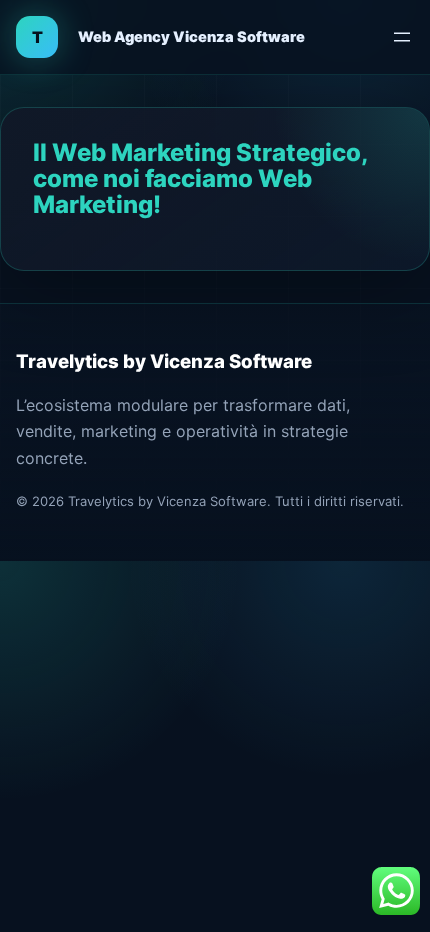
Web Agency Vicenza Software (191, 37)
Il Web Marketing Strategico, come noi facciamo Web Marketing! (200, 179)
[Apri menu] (402, 37)
